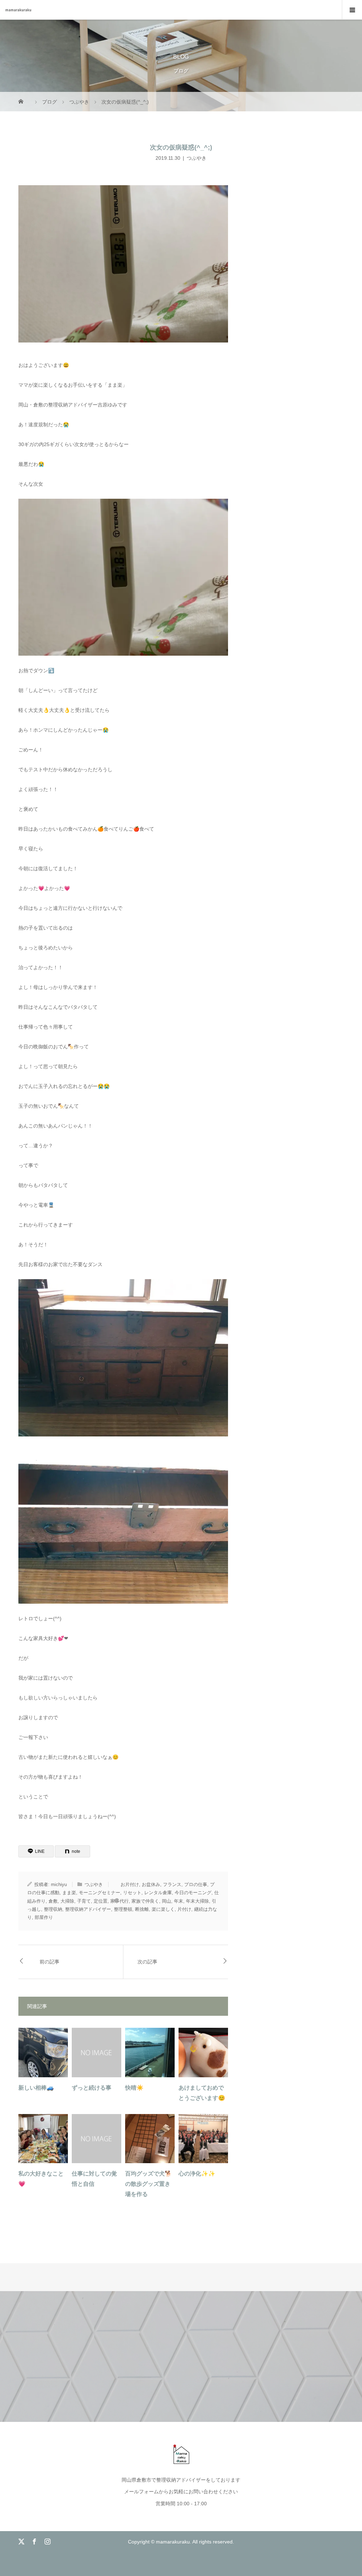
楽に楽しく (163, 1909)
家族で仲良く (145, 1901)
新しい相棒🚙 (36, 2088)
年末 (179, 1901)
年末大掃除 (197, 1901)
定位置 (101, 1901)
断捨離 (142, 1909)
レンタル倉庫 (158, 1893)
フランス (172, 1884)
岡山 (167, 1901)
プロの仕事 (196, 1884)
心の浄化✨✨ (197, 2174)
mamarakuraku (18, 10)
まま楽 (69, 1893)
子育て (84, 1901)
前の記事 (49, 1962)
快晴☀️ (134, 2088)
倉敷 (53, 1901)
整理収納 (53, 1909)
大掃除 (67, 1901)
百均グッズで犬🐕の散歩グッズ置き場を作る (148, 2184)
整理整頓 (123, 1909)
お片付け (130, 1884)
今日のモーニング (193, 1893)
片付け (184, 1909)
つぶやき (197, 158)
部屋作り (44, 1917)
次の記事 (147, 1962)
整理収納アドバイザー (88, 1909)
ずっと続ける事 (92, 2088)
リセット (132, 1893)
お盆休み (151, 1884)
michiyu (59, 1884)
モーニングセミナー (100, 1893)
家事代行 (119, 1901)
